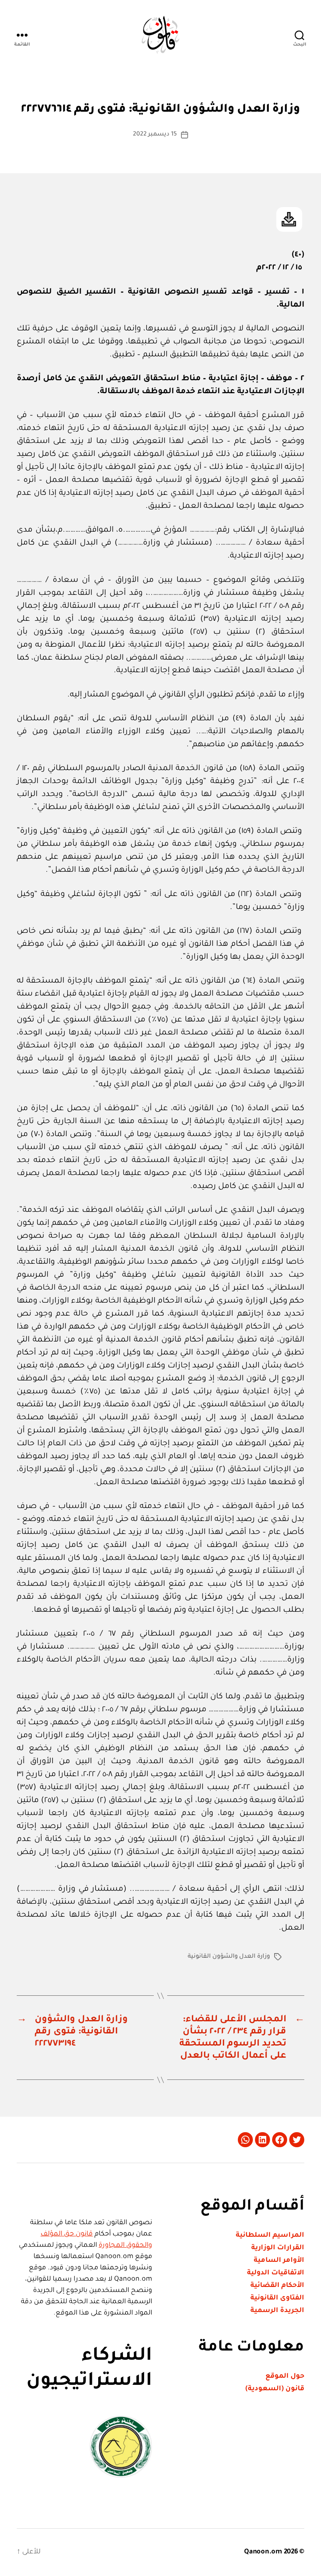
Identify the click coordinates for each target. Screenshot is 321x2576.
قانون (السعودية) (275, 2389)
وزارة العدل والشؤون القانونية (229, 1957)
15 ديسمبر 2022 (155, 135)
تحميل (289, 219)
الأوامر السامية (279, 2261)
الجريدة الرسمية (277, 2311)
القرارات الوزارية (278, 2248)
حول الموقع (285, 2376)
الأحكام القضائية (277, 2286)
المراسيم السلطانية (270, 2235)
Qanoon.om (263, 2552)
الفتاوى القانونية (277, 2298)
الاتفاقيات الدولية (276, 2273)
